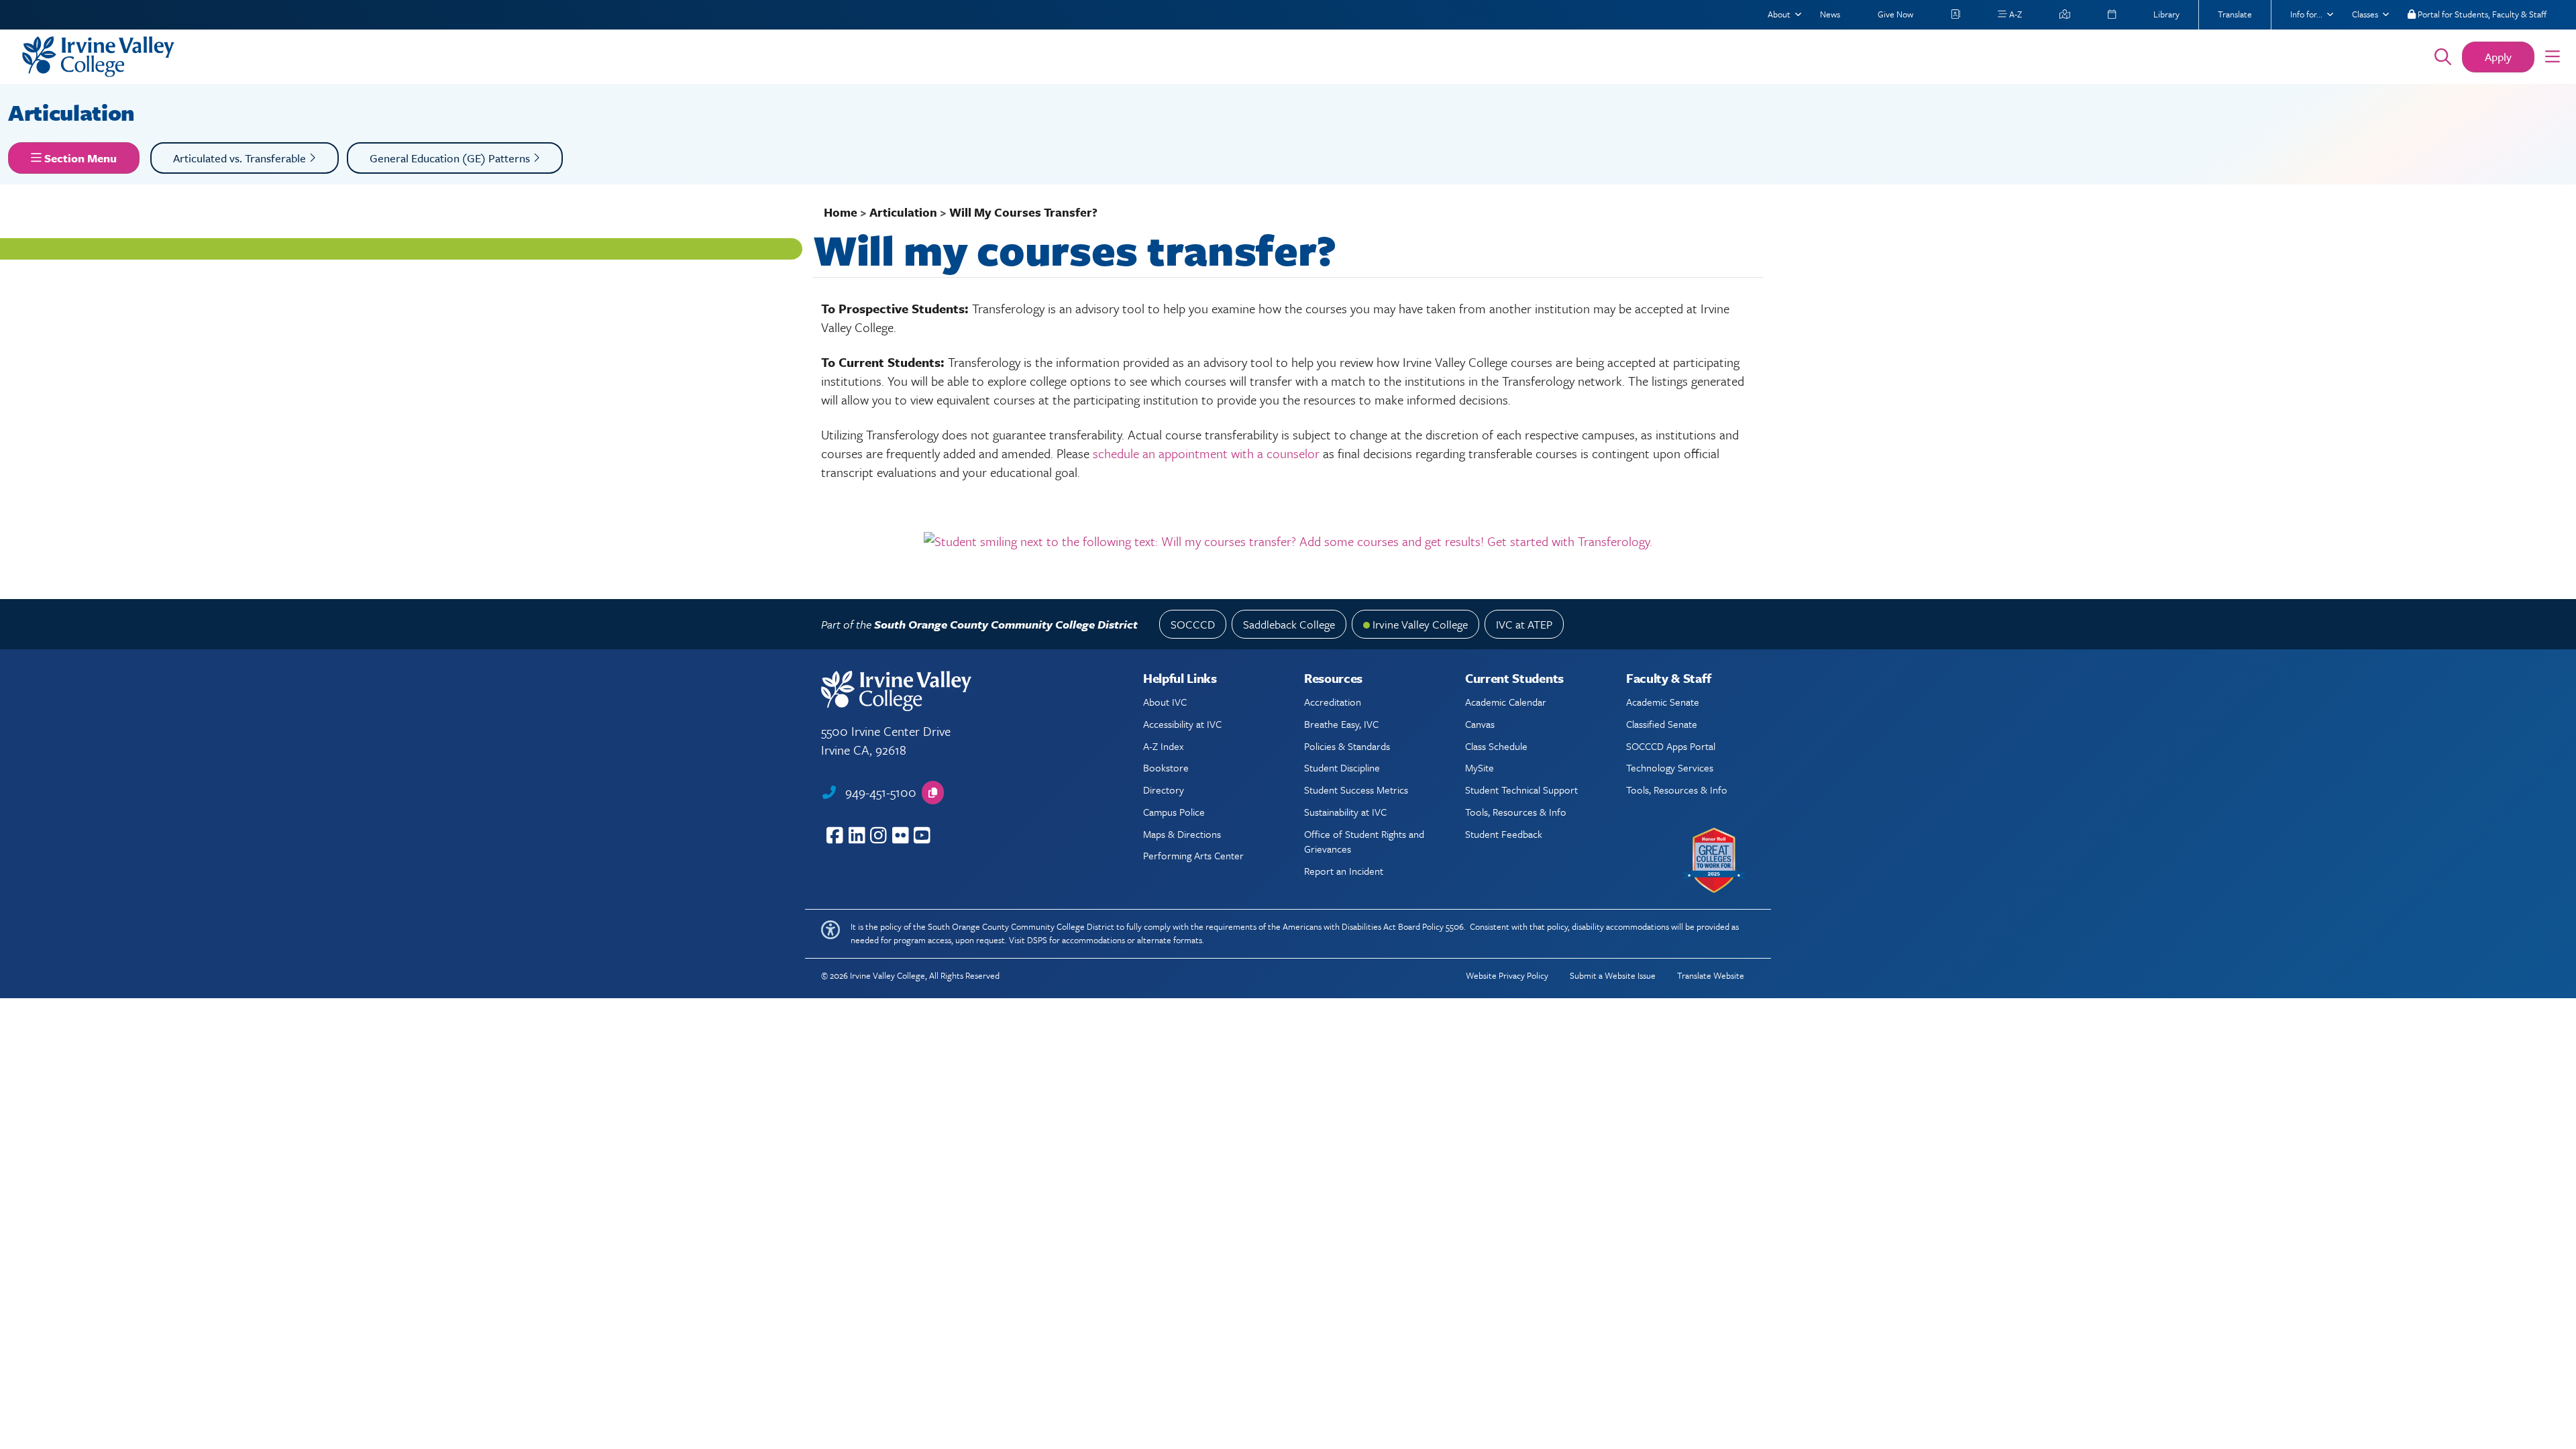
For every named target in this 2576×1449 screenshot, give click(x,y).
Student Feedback (1504, 834)
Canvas (1480, 724)
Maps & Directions (1182, 834)
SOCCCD (1193, 624)
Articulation (74, 112)
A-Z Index (1163, 746)
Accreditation (1333, 702)
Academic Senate (1663, 702)
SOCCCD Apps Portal (1671, 746)
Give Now (1895, 14)
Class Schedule (1496, 746)
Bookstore (1166, 767)
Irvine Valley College (1420, 624)
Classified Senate (1662, 724)
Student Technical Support (1521, 790)
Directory (1164, 790)
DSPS (1037, 940)
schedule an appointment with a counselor (1204, 453)
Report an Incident (1344, 871)
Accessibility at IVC (1182, 724)
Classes (2365, 14)
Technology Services (1670, 767)
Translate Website (1711, 975)
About (1779, 14)
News (1830, 14)
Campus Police (1174, 812)
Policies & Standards (1347, 746)
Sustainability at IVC (1345, 812)
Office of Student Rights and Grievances (1364, 841)
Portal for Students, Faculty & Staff (2481, 14)
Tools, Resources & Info (1516, 812)
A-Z (2015, 14)
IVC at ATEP (1524, 624)
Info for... (2306, 14)
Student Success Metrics (1356, 790)
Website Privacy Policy (1507, 975)
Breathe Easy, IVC (1341, 724)
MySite (1480, 767)
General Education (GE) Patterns (451, 158)
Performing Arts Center (1193, 855)
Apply (2498, 57)
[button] (2553, 57)
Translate (2235, 14)
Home (841, 212)
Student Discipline (1342, 767)
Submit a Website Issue (1613, 975)
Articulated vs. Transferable (241, 158)
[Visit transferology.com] (1288, 539)
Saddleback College (1289, 624)
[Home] (1209, 57)
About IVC (1165, 702)
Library (2166, 14)
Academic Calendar (1506, 702)
